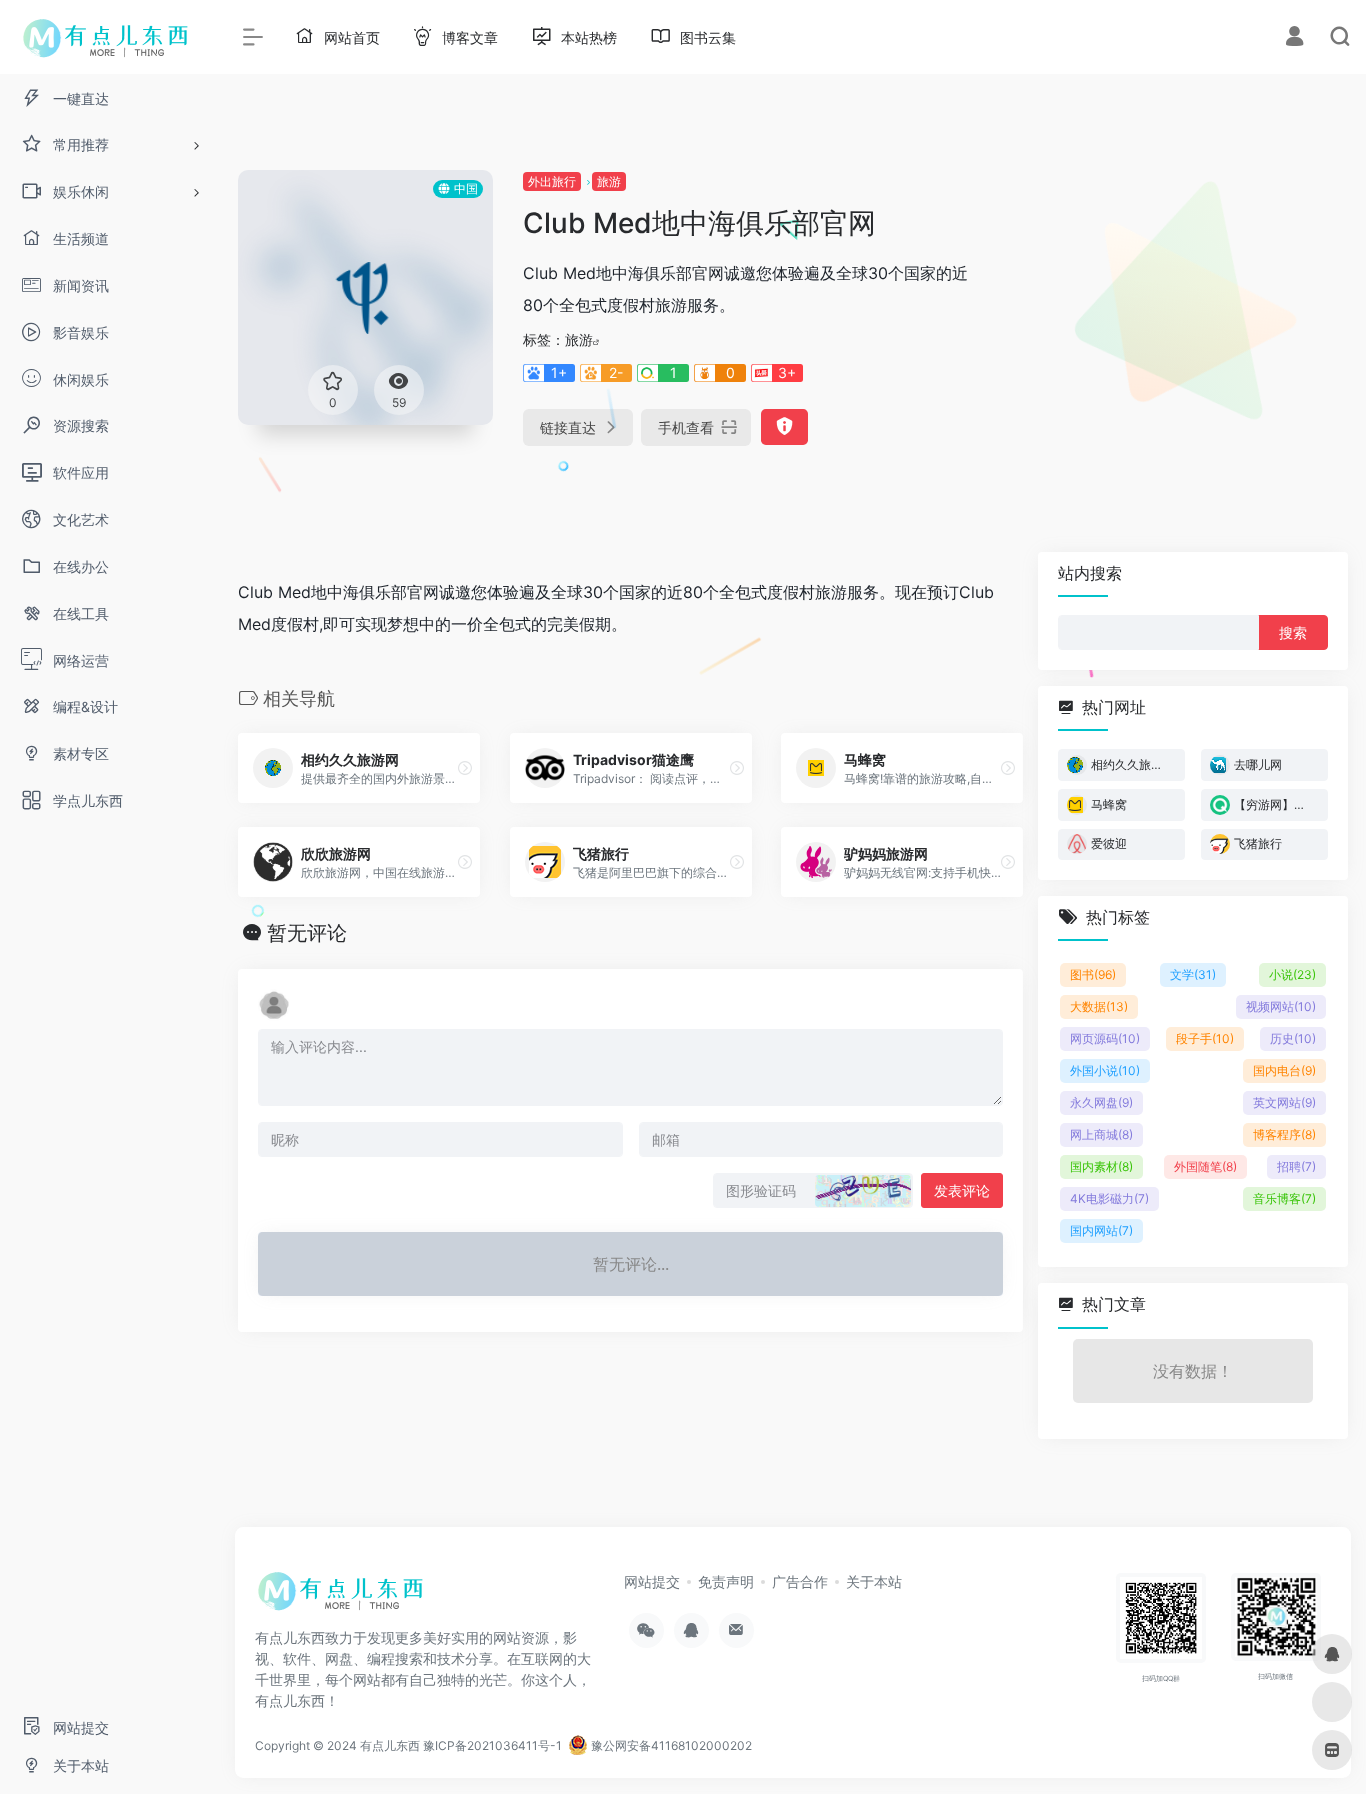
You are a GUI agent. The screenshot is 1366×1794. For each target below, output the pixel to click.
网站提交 (652, 1581)
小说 (1292, 974)
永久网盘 (1101, 1102)
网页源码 (1105, 1038)
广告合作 (800, 1581)
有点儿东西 (390, 1745)
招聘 (1296, 1166)
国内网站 (1101, 1230)
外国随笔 (1205, 1166)
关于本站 (874, 1581)
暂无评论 (307, 933)
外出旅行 (552, 181)
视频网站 (1281, 1006)
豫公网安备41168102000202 (670, 1745)
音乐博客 (1284, 1198)
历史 (1293, 1038)
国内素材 (1101, 1166)
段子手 (1205, 1038)
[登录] (1294, 38)
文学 (1193, 974)
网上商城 (1101, 1134)
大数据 (1099, 1006)
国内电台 (1284, 1070)
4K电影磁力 (1109, 1198)
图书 (1093, 974)
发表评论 (962, 1190)
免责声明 (726, 1581)
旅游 (609, 181)
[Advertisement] (1173, 310)
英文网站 (1284, 1102)
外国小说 (1105, 1070)
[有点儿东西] (345, 1597)
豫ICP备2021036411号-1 (492, 1745)
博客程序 (1284, 1134)
